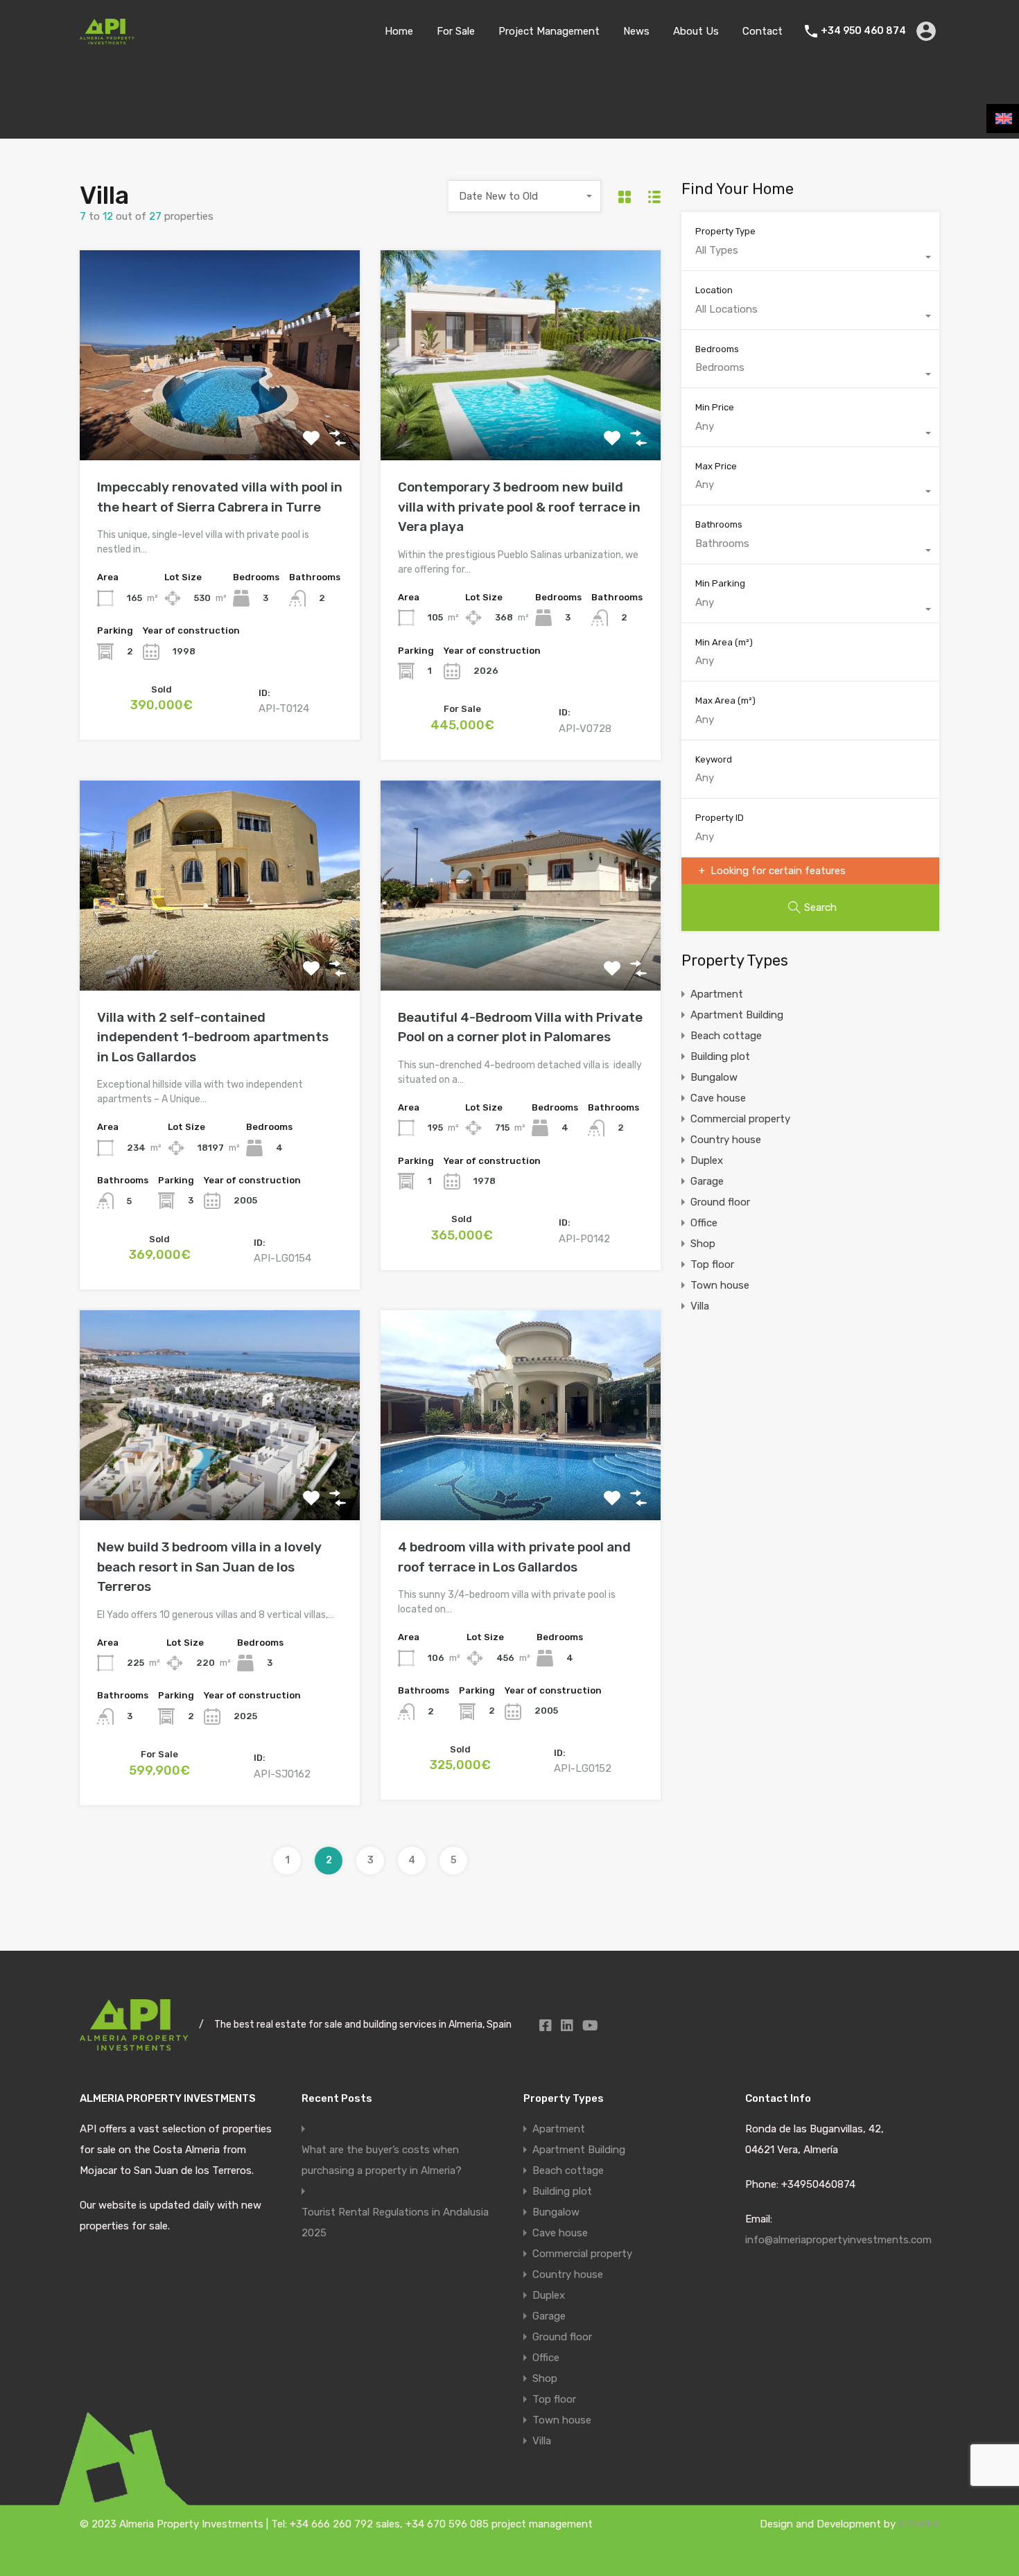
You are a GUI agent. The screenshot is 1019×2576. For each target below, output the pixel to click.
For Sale (456, 31)
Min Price (715, 407)
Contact (763, 31)
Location (714, 290)
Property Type (725, 231)
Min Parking (720, 583)
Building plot (720, 1056)
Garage (707, 1181)
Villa (700, 1306)
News (636, 31)
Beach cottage (726, 1036)
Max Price (716, 466)
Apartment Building (737, 1015)
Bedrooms (717, 349)
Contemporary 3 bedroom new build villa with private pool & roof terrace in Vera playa (519, 507)
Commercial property (740, 1119)
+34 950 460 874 (863, 31)
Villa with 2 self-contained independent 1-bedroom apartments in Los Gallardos (213, 1037)
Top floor (712, 1264)
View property (220, 418)
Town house (720, 1285)
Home (399, 31)
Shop (703, 1244)
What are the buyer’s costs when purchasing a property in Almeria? (382, 2160)
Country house (726, 1140)
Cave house (718, 1098)
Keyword (714, 759)
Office (704, 1223)
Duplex (707, 1160)
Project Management (549, 31)
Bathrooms (719, 524)
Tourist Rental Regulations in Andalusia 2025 (395, 2222)
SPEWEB (919, 2524)
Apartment (717, 994)
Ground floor (720, 1202)
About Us (696, 31)
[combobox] (525, 196)
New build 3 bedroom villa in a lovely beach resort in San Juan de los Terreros (209, 1567)
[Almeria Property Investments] (107, 38)
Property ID (720, 818)
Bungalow (714, 1077)
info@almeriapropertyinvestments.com (838, 2240)
